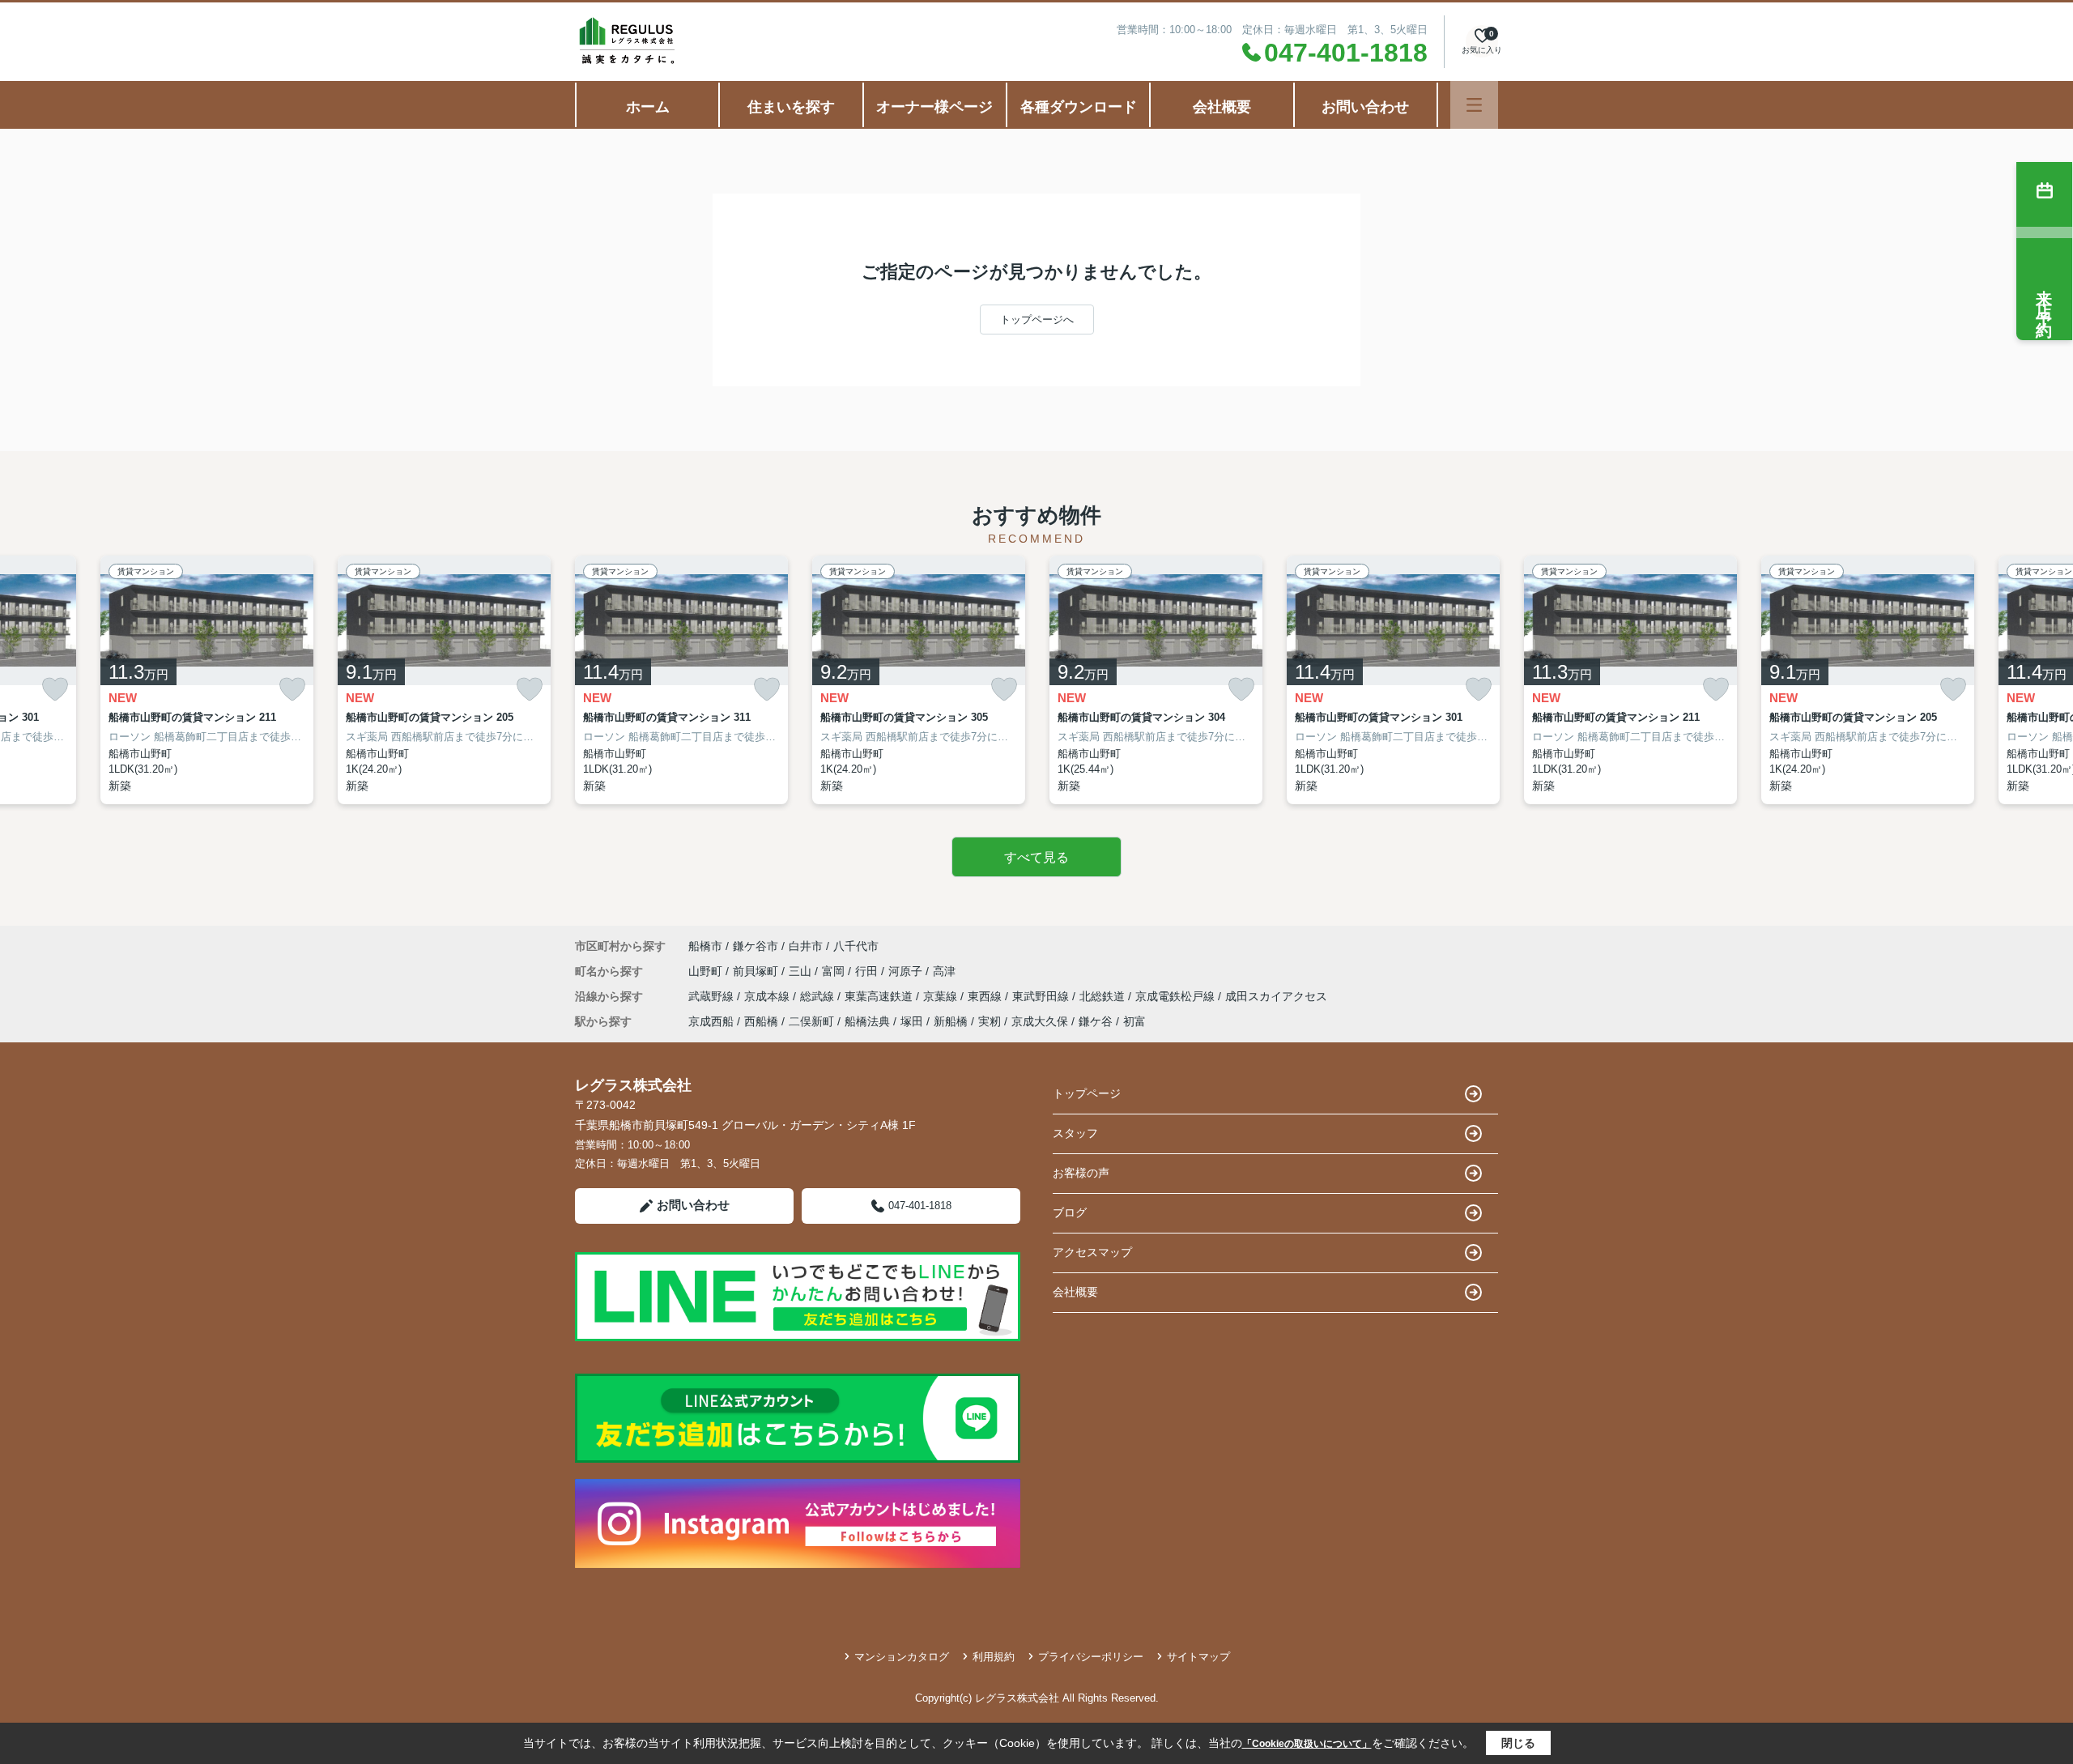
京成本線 (768, 996)
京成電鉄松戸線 (1177, 996)
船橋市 (705, 946)
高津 (944, 971)
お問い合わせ (1365, 107)
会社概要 (1222, 107)
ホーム (648, 107)
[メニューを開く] (1474, 105)
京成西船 (711, 1021)
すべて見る (1036, 857)
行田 (868, 971)
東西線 (986, 996)
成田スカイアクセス (1276, 996)
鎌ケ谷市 (756, 946)
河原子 (907, 971)
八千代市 (856, 946)
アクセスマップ (1092, 1252)
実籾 (990, 1021)
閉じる (1518, 1743)
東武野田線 (1042, 996)
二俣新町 (811, 1021)
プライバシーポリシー (1091, 1657)
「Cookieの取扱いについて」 (1307, 1744)
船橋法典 (867, 1021)
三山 (802, 971)
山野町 (707, 971)
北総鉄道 (1104, 996)
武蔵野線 (713, 996)
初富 (1134, 1021)
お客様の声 (1081, 1173)
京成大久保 (1040, 1021)
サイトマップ (1198, 1657)
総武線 (819, 996)
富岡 (835, 971)
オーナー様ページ (934, 107)
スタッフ (1075, 1133)
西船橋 (761, 1021)
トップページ (1087, 1093)
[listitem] (681, 680)
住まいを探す (791, 107)
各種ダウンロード (1079, 107)
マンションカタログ (902, 1657)
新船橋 (951, 1021)
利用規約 (994, 1657)
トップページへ (1037, 320)
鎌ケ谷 (1096, 1021)
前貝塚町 (757, 971)
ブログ (1070, 1212)
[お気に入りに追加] (55, 690)
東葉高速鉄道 (880, 996)
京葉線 (942, 996)
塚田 (912, 1021)
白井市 (806, 946)
